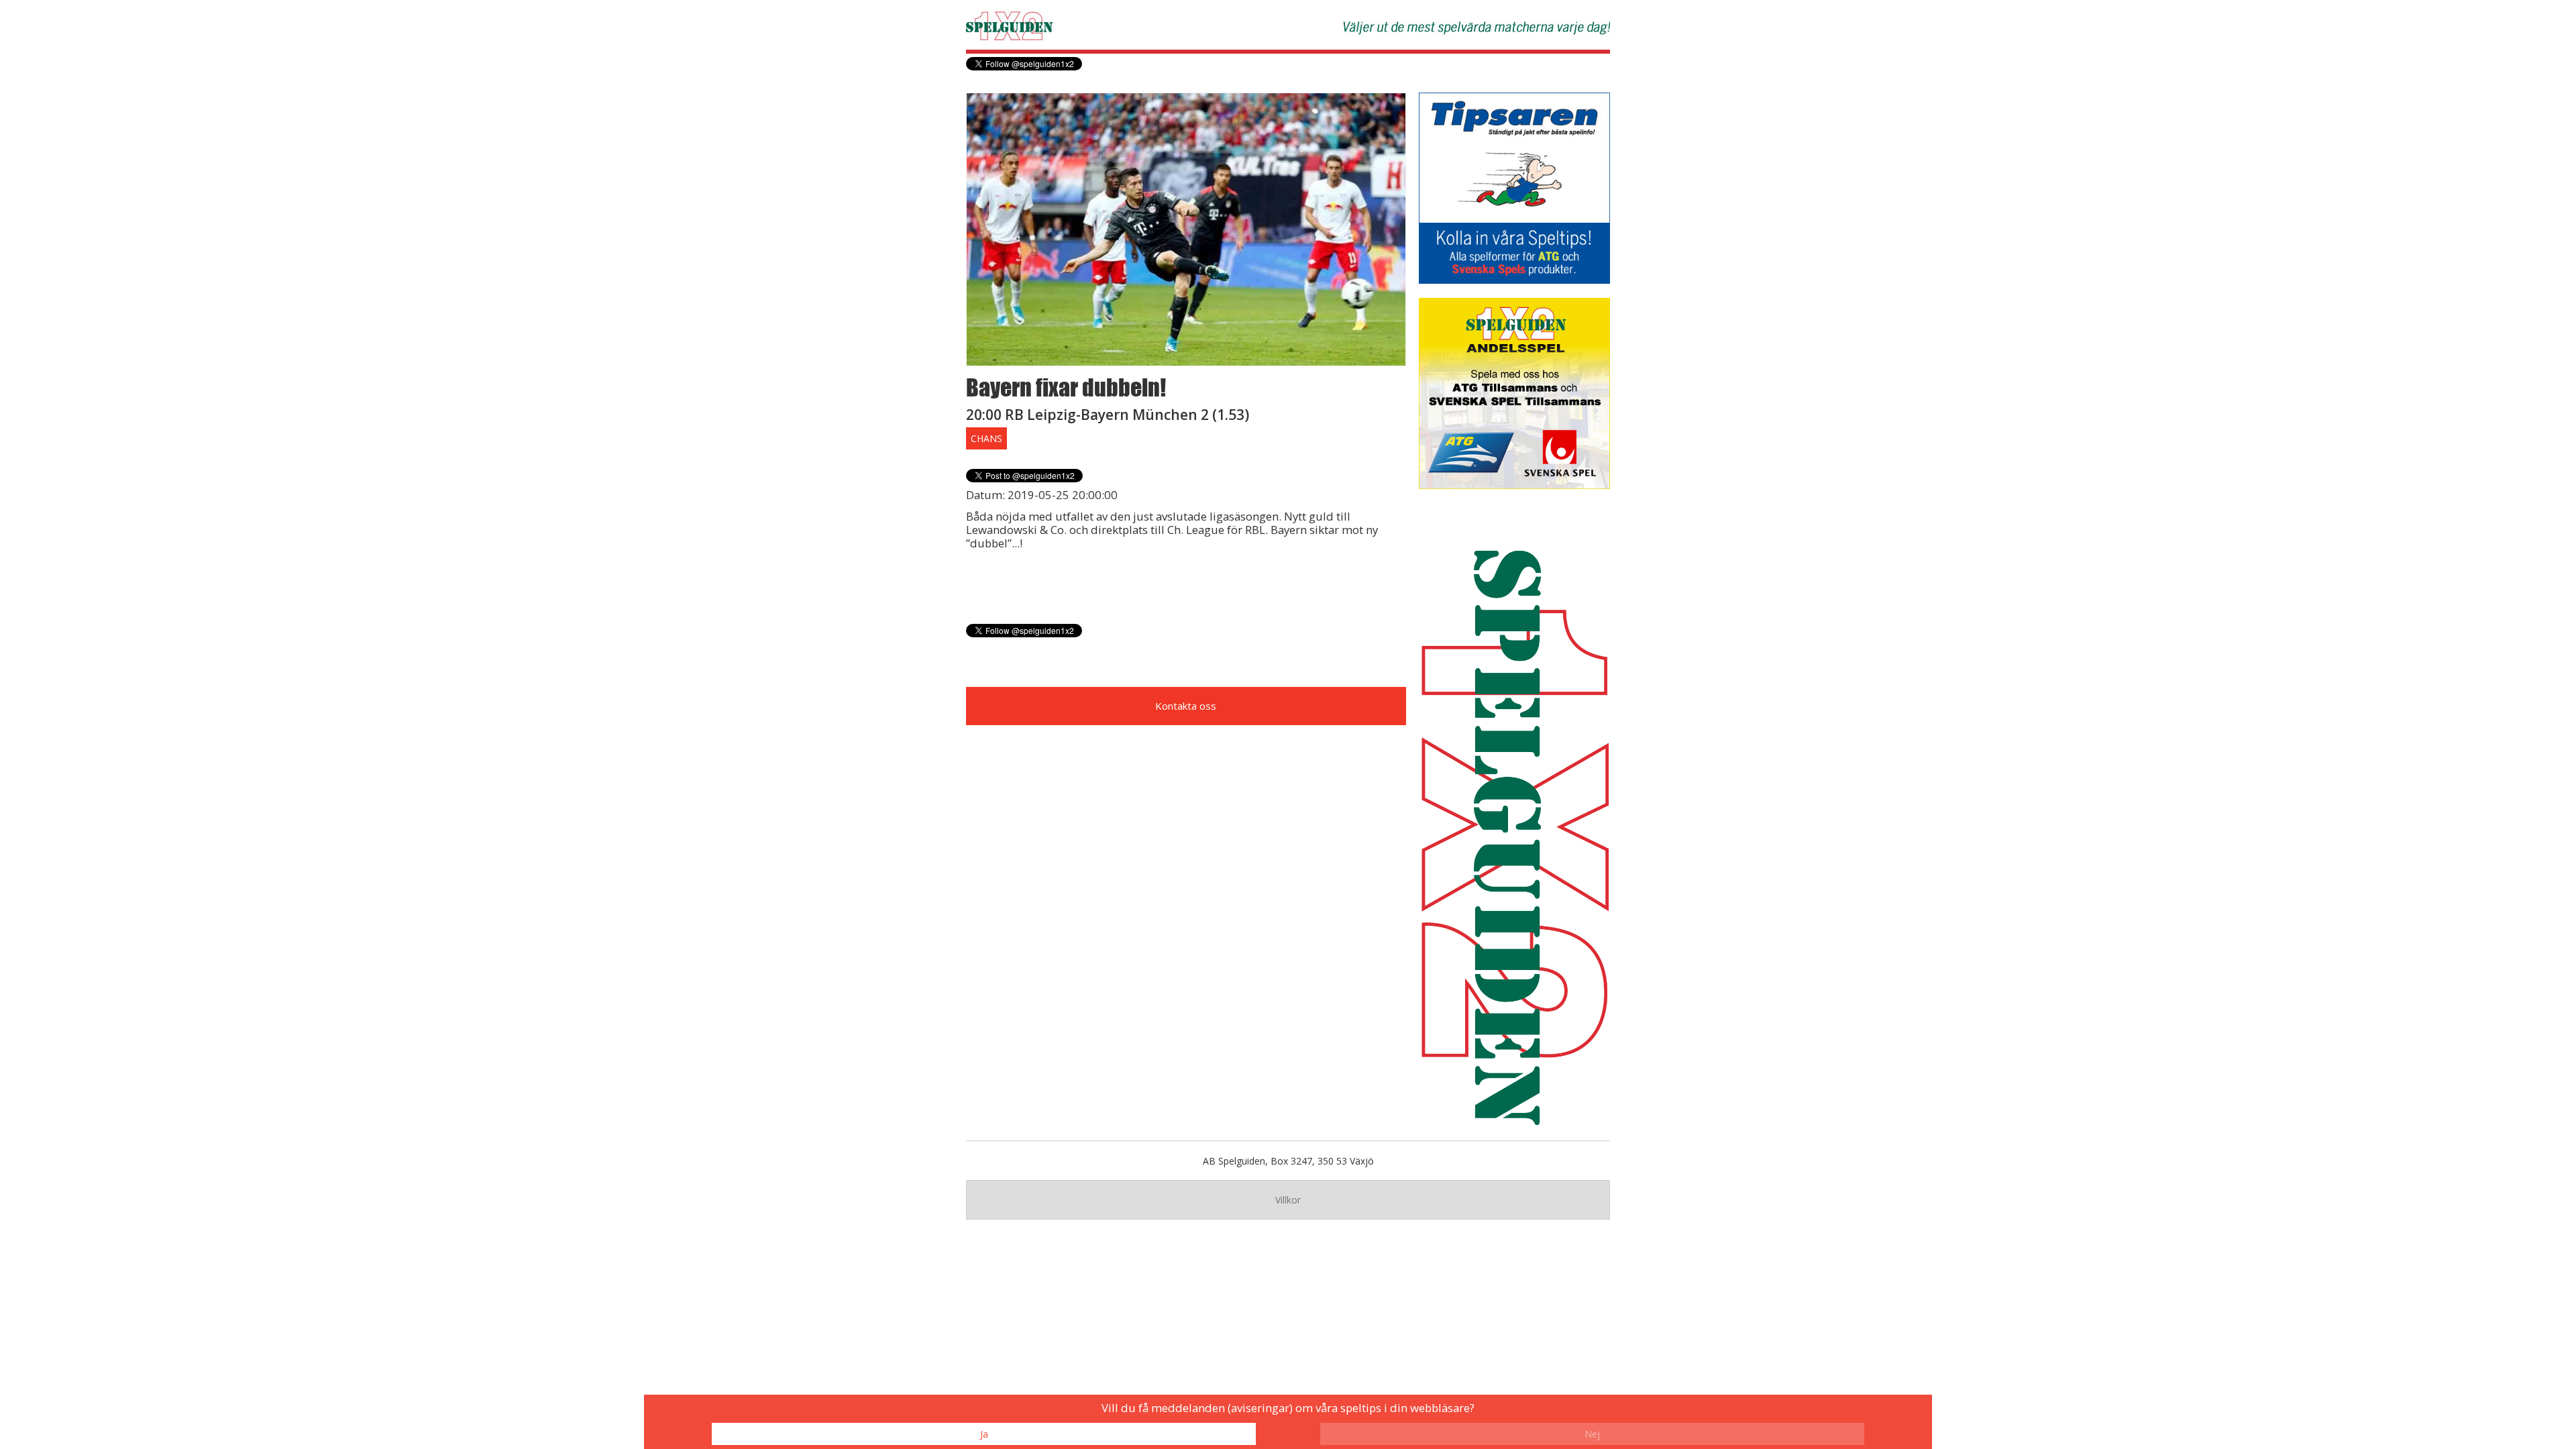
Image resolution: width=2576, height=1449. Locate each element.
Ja (984, 1434)
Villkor (1288, 1200)
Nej (1592, 1434)
